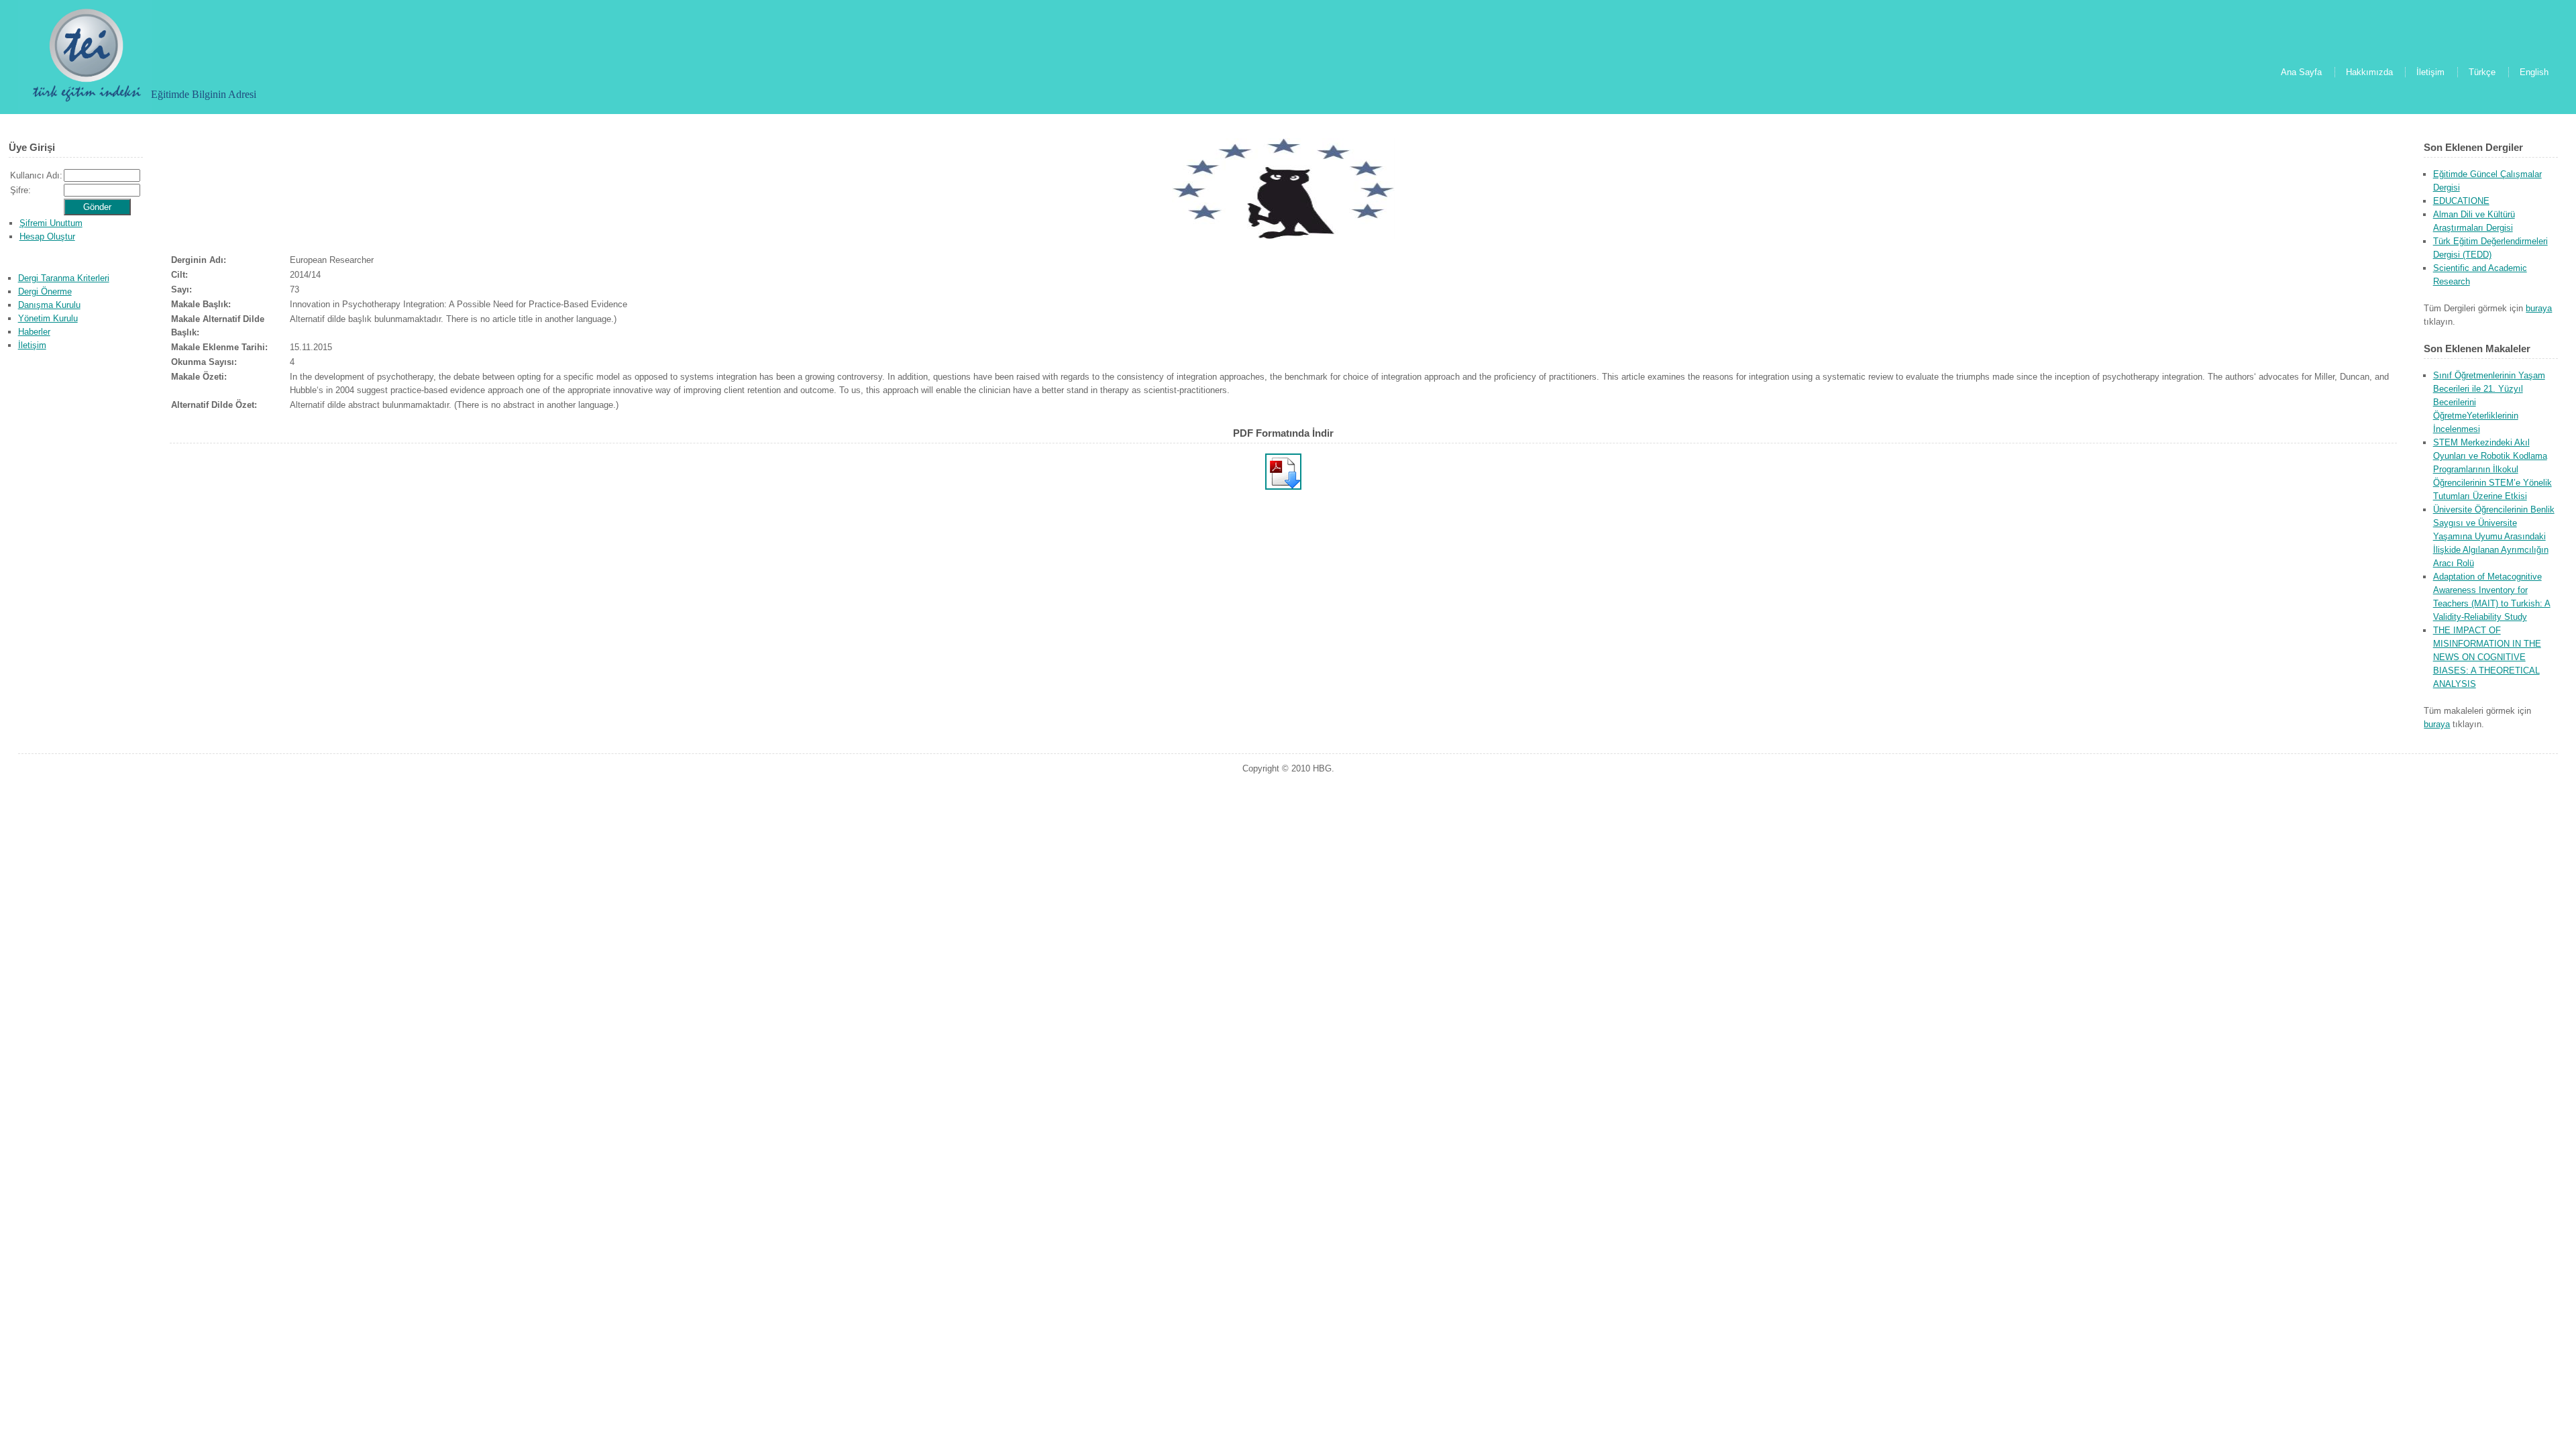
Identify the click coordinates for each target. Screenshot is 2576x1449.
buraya (2539, 308)
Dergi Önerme (45, 291)
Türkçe (2482, 72)
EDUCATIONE (2461, 201)
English (2534, 72)
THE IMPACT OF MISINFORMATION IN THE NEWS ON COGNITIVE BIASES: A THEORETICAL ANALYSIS (2487, 657)
